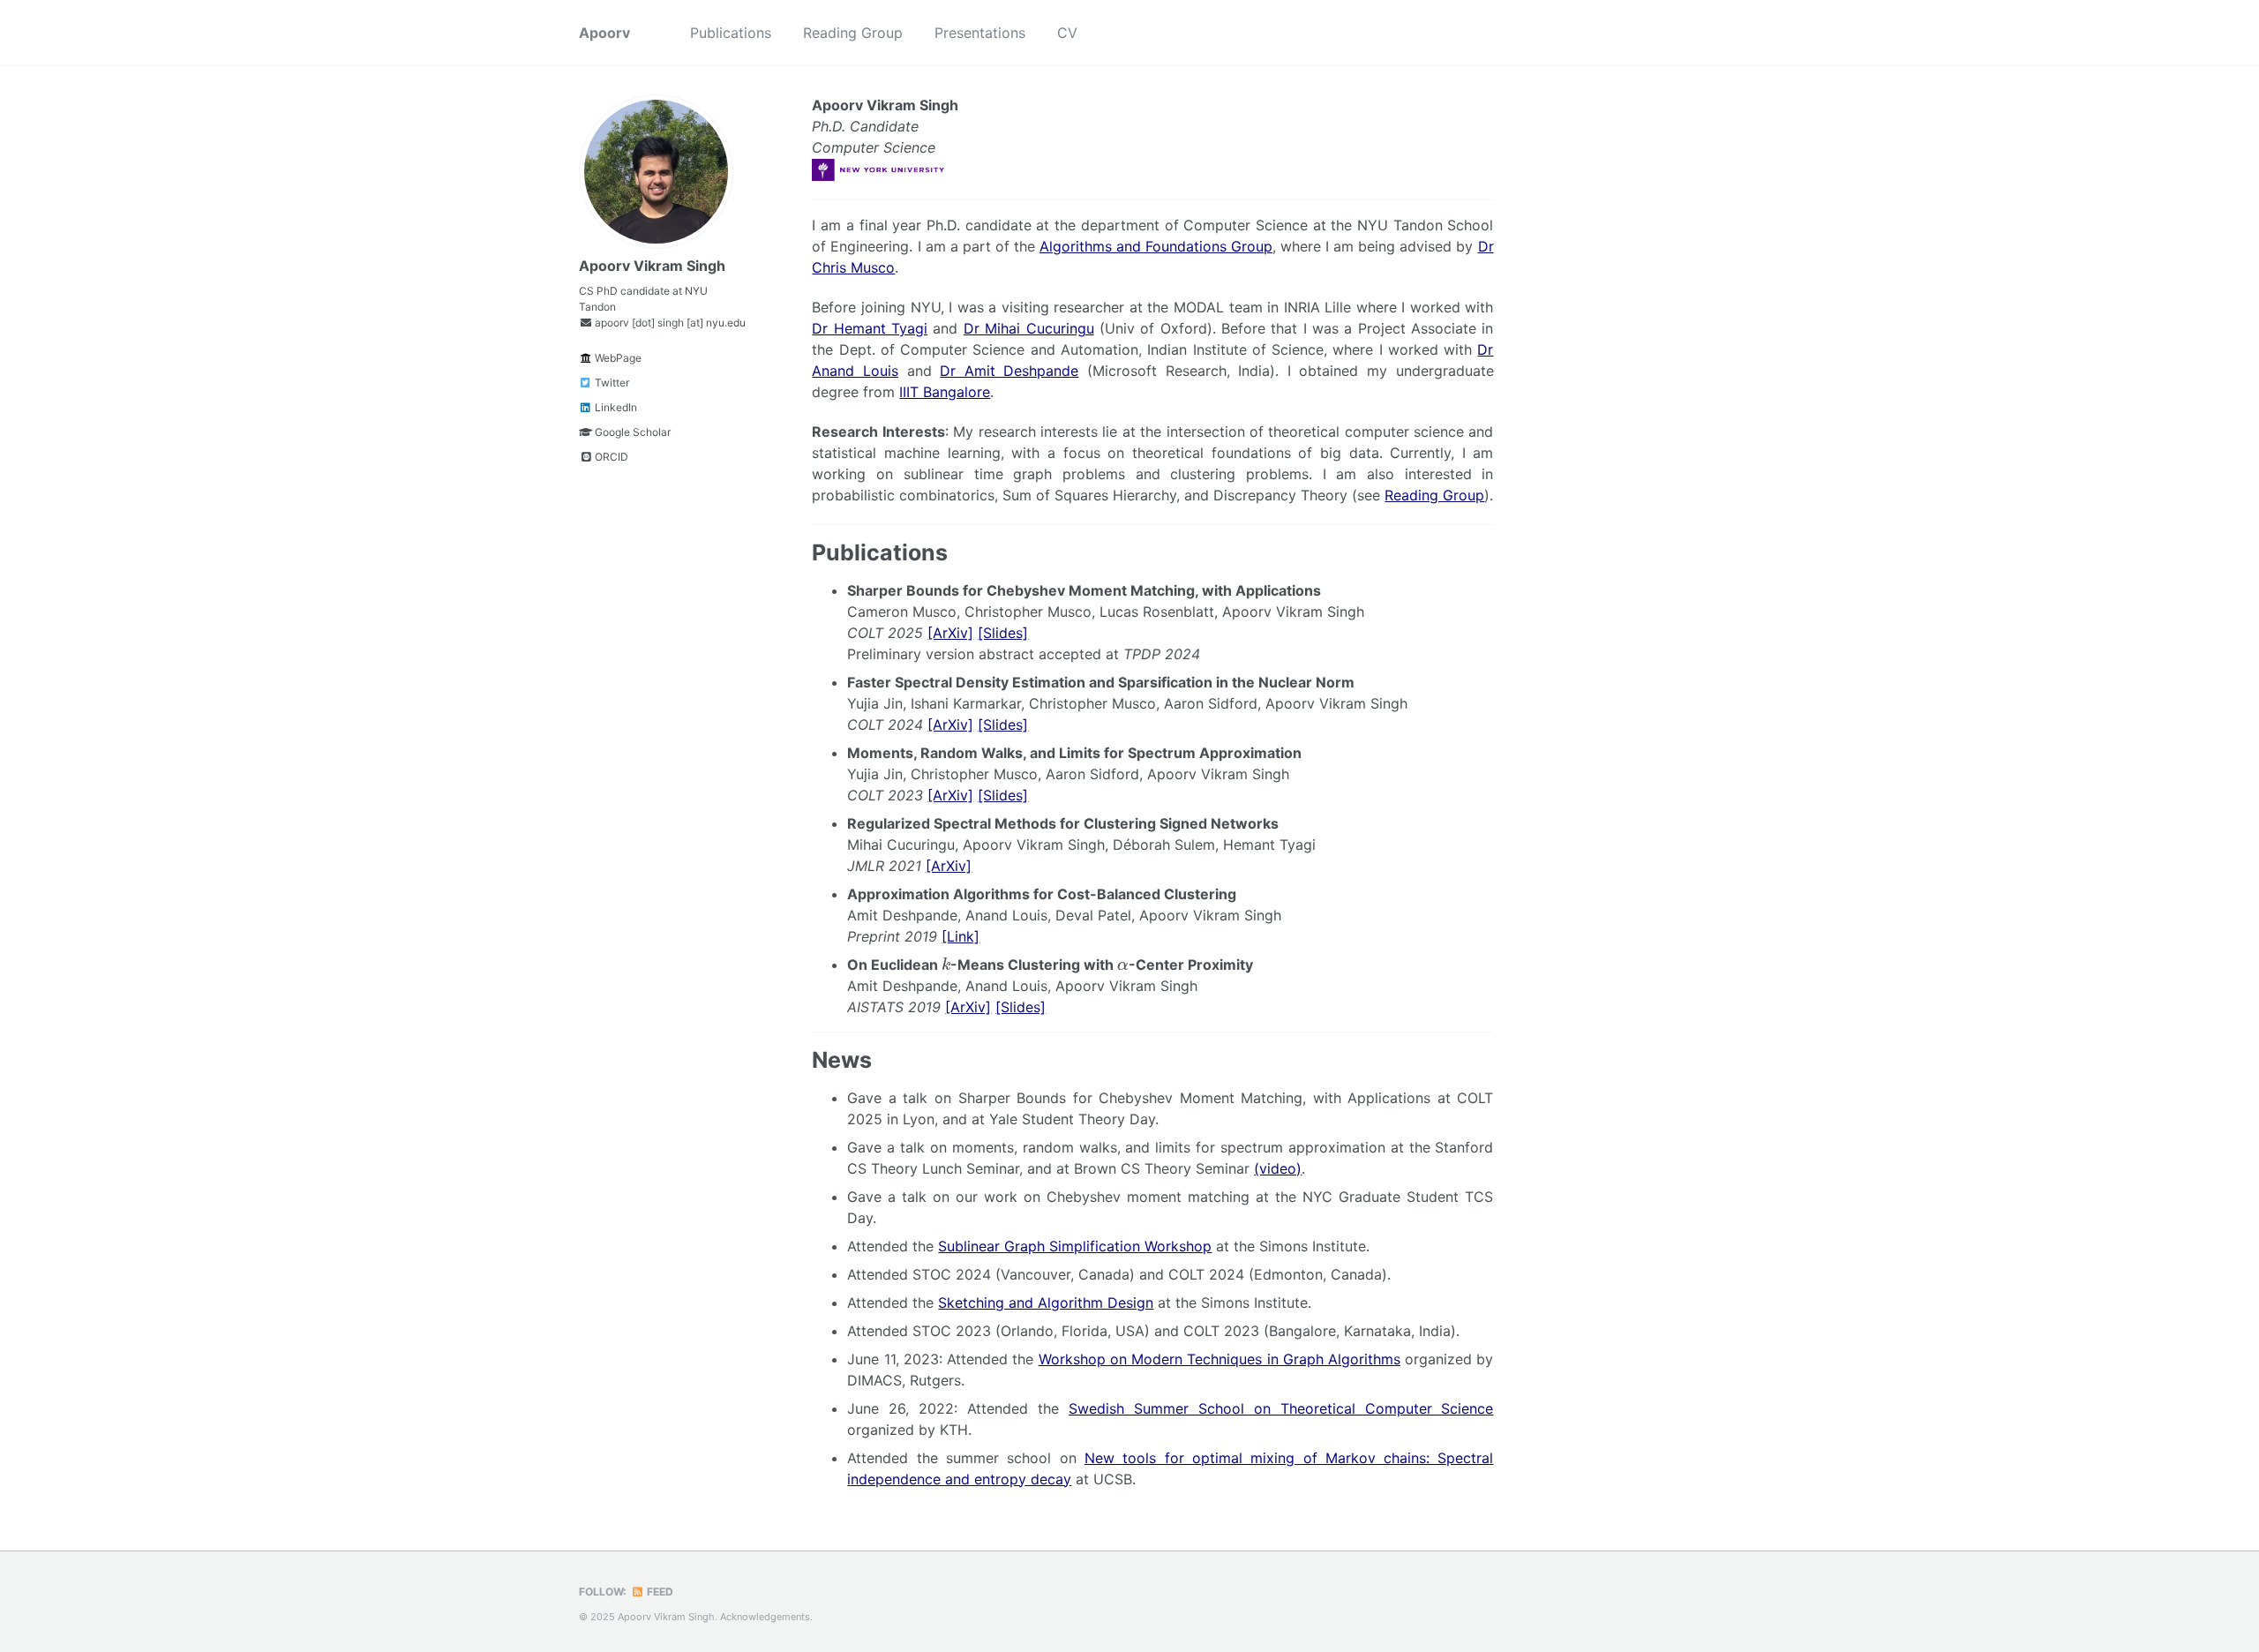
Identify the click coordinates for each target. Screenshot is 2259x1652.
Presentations (980, 33)
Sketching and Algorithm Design (1046, 1303)
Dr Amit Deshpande (1009, 371)
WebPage (617, 358)
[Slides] (1003, 633)
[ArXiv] (950, 633)
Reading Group (853, 33)
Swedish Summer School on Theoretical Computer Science (1281, 1408)
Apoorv (604, 33)
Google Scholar (631, 432)
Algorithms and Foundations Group (1156, 246)
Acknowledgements (765, 1617)
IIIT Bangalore (945, 392)
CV (1067, 33)
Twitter (611, 383)
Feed (659, 1592)
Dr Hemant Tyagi (870, 328)
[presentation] (946, 964)
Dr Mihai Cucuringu (1029, 328)
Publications (731, 33)
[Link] (961, 936)
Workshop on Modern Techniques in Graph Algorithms (1220, 1359)
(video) (1278, 1168)
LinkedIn (615, 407)
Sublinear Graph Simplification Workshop (1075, 1246)
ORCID (610, 457)
